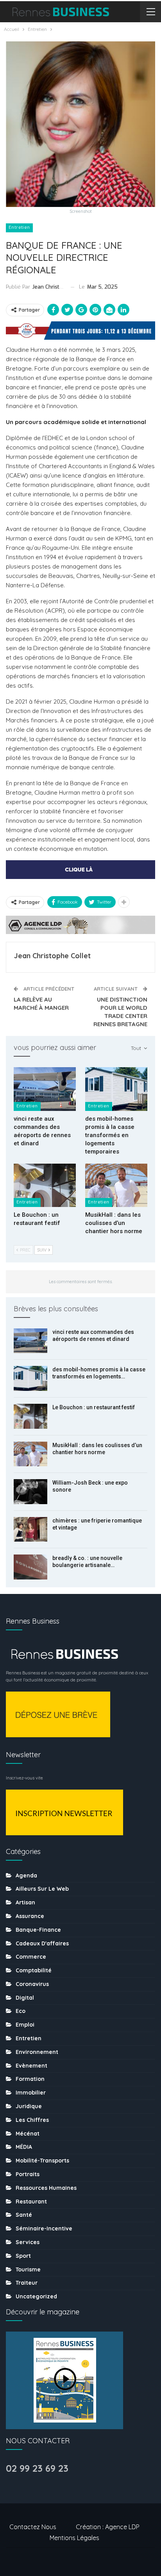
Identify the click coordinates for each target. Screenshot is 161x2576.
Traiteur (27, 2283)
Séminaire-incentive (44, 2228)
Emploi (25, 2025)
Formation (30, 2079)
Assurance (30, 1916)
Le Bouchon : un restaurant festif (94, 1407)
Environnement (37, 2052)
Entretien (19, 227)
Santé (24, 2215)
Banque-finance (38, 1930)
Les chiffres (32, 2120)
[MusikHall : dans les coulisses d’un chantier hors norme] (116, 1185)
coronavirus (32, 1984)
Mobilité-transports (42, 2161)
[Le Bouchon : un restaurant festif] (45, 1185)
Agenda (26, 1875)
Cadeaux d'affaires (42, 1943)
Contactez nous (33, 2527)
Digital (25, 1998)
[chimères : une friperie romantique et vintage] (30, 1530)
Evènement (31, 2066)
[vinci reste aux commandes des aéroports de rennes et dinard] (45, 1089)
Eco (21, 2011)
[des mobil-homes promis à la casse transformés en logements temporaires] (116, 1089)
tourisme (28, 2269)
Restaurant (31, 2202)
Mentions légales (74, 2538)
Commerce (31, 1957)
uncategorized (36, 2296)
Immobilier (31, 2093)
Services (28, 2242)
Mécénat (28, 2134)
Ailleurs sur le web (42, 1889)
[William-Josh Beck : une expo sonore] (30, 1492)
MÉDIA (24, 2147)
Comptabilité (34, 1970)
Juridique (29, 2106)
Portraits (28, 2174)
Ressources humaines (46, 2188)
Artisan (25, 1902)
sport (23, 2256)
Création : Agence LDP (108, 2527)
